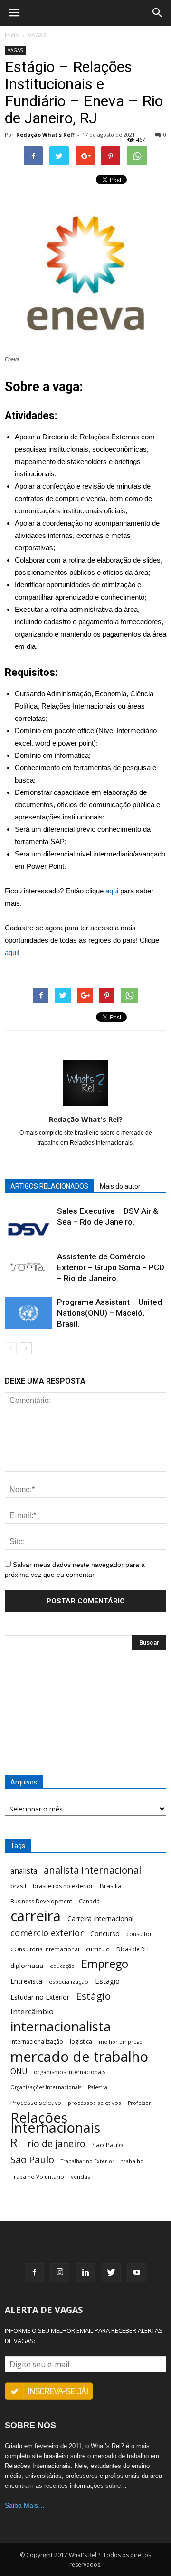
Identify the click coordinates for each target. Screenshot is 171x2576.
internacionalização (37, 2042)
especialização (69, 1981)
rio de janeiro (57, 2144)
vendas (81, 2177)
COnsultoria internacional (45, 1949)
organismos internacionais (70, 2072)
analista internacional (92, 1870)
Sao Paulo (108, 2145)
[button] (158, 13)
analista (24, 1871)
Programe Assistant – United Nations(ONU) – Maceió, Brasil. (109, 1313)
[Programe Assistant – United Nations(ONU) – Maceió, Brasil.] (28, 1313)
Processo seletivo (36, 2103)
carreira (36, 1916)
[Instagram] (60, 2273)
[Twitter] (111, 2273)
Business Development (41, 1901)
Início (12, 35)
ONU (19, 2071)
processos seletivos (95, 2103)
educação (62, 1966)
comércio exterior (47, 1933)
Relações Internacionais (55, 2123)
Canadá (89, 1901)
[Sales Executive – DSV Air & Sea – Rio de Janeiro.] (28, 1222)
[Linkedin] (85, 2273)
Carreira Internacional (100, 1918)
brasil (18, 1886)
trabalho (133, 2161)
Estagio (107, 1981)
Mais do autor (120, 1186)
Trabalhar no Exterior (88, 2161)
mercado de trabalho (79, 2057)
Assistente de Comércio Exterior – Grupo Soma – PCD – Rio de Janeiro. (111, 1267)
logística (81, 2042)
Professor (139, 2103)
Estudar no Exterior (40, 1997)
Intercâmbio (32, 2012)
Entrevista (26, 1981)
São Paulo (32, 2160)
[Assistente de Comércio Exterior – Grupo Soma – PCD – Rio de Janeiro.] (28, 1268)
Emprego (105, 1964)
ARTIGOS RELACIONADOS (49, 1186)
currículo (98, 1949)
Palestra (98, 2087)
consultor (139, 1934)
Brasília (111, 1886)
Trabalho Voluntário (37, 2177)
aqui (112, 891)
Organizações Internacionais (46, 2087)
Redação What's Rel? (45, 134)
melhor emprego (121, 2042)
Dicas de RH (133, 1949)
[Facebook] (34, 2273)
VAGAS (37, 35)
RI (16, 2143)
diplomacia (27, 1966)
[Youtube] (137, 2273)
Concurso (105, 1934)
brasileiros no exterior (63, 1886)
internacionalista (61, 2026)
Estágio (93, 1996)
